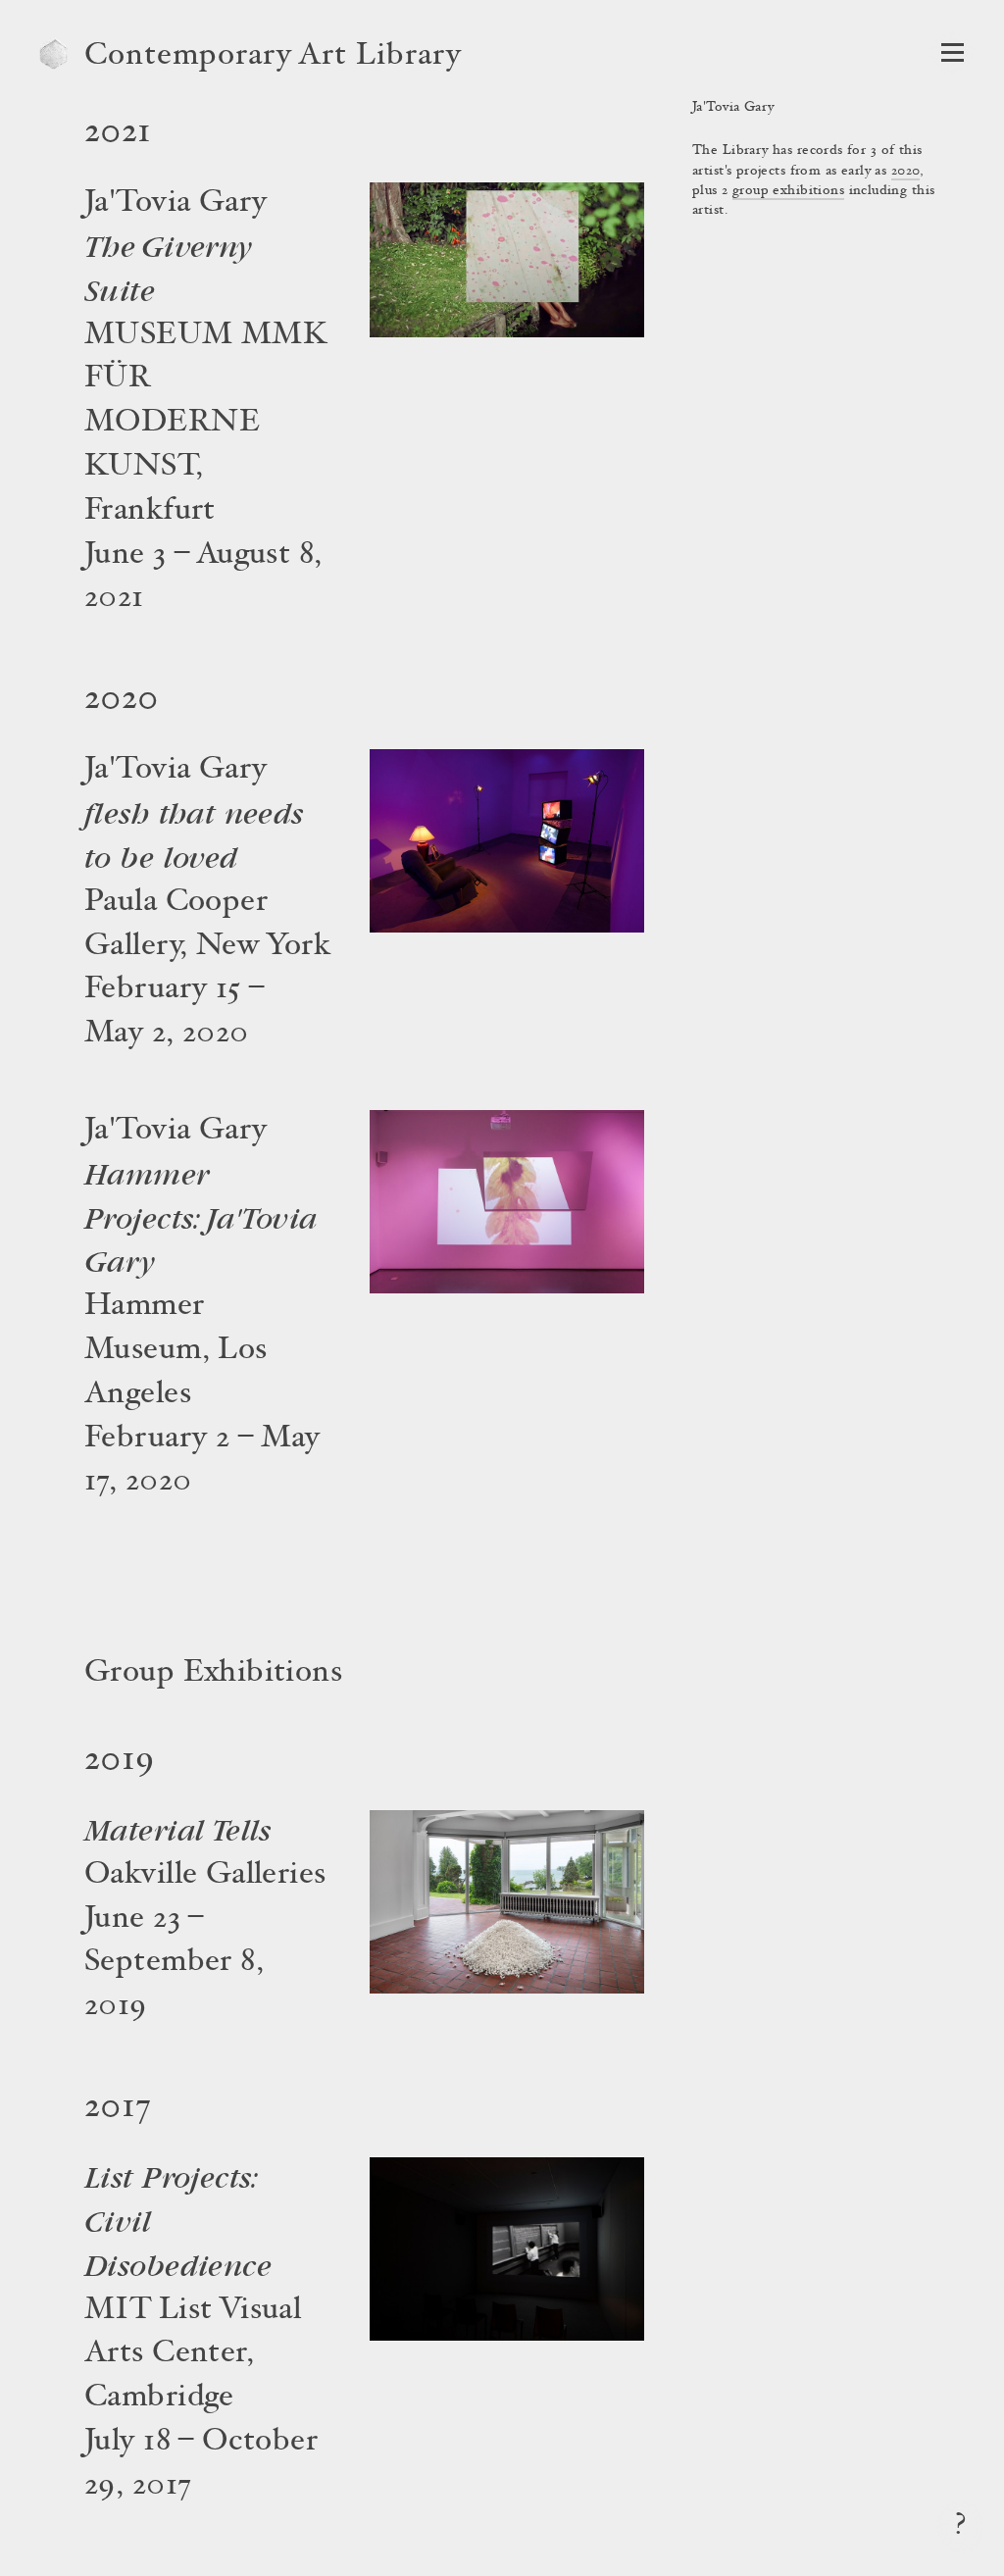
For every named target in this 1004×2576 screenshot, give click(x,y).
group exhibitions (788, 191)
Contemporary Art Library (273, 57)
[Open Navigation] (953, 52)
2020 (906, 172)
